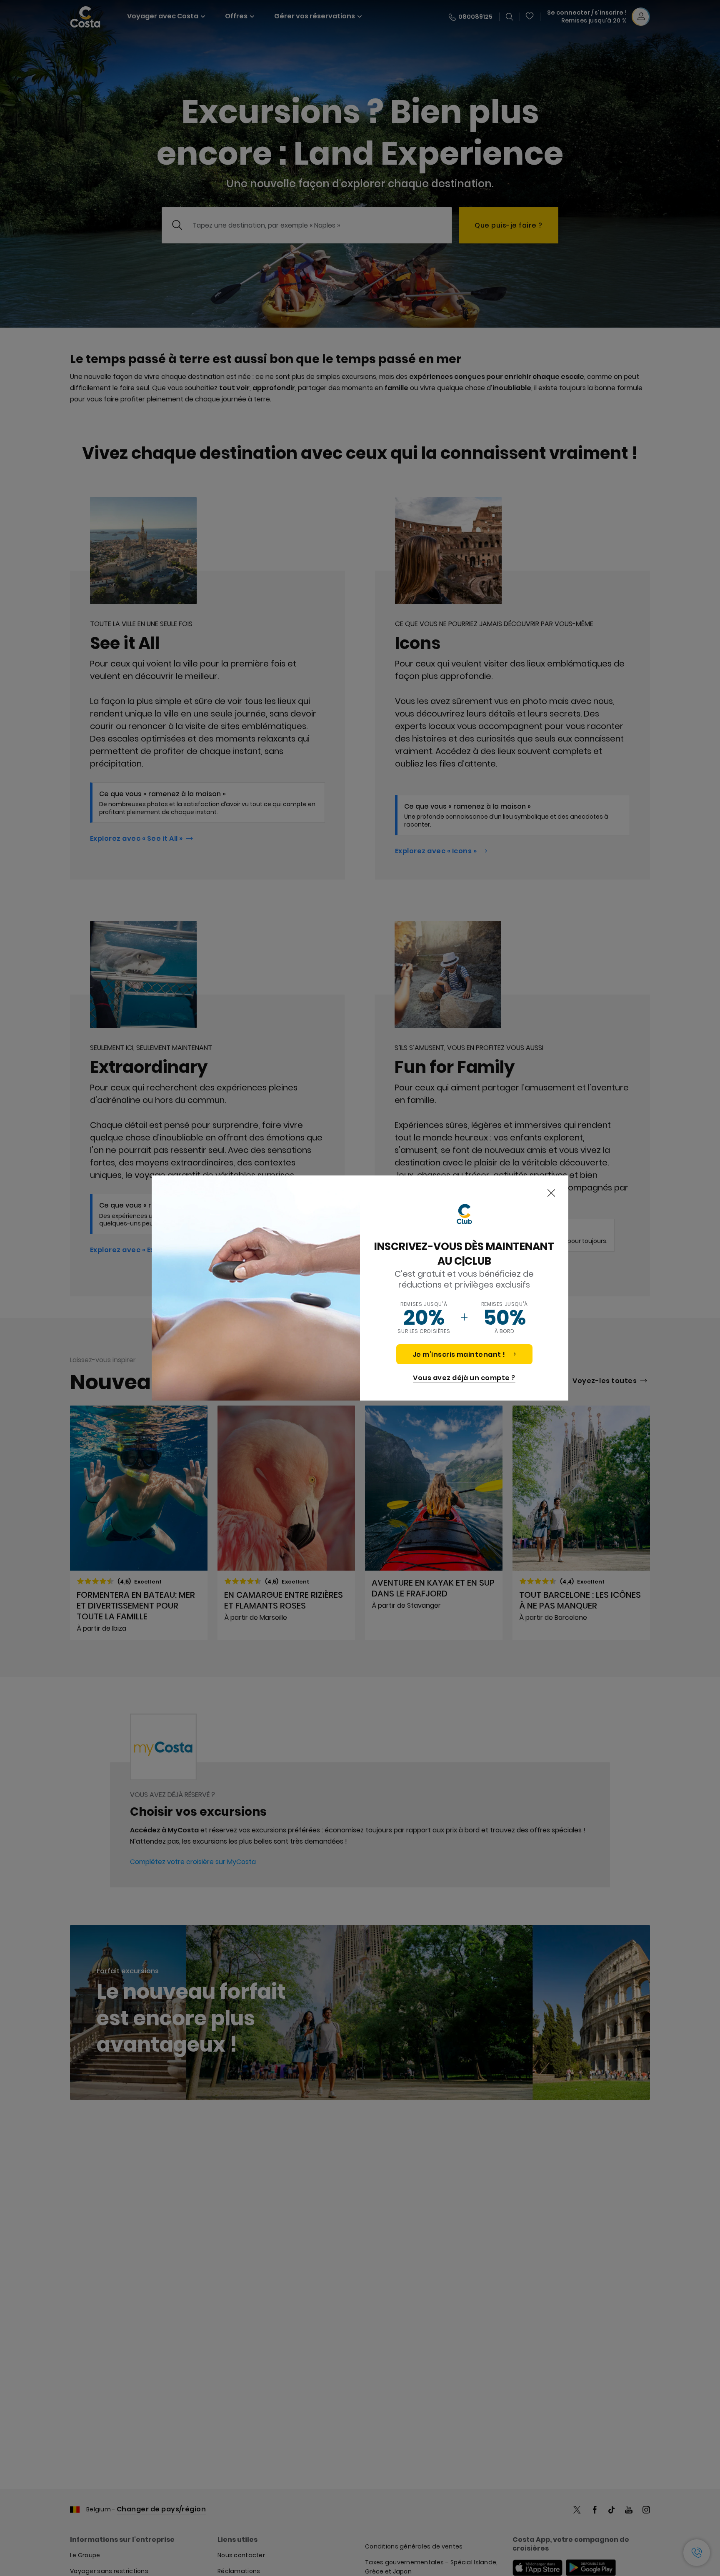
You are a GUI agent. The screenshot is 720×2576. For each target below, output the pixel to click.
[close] (551, 1193)
